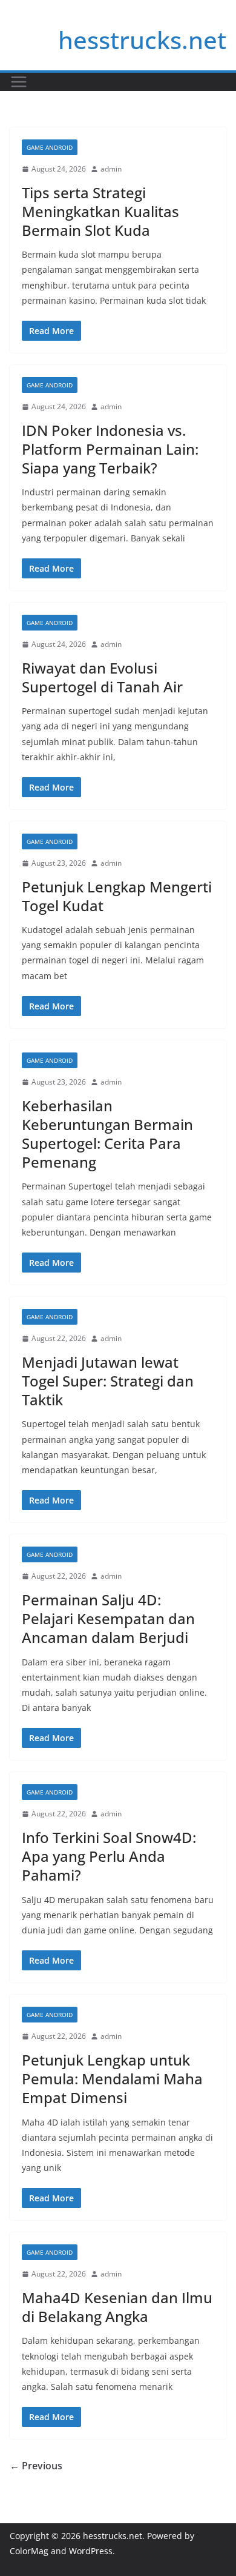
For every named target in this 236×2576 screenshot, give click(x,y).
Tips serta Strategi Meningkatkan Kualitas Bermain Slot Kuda (100, 211)
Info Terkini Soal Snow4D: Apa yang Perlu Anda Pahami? (109, 1856)
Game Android (50, 147)
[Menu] (19, 82)
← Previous (36, 2466)
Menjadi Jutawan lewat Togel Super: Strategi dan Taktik (108, 1381)
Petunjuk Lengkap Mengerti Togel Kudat (117, 896)
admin (111, 169)
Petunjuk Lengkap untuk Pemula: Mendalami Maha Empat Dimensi (112, 2079)
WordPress (91, 2551)
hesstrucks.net (142, 40)
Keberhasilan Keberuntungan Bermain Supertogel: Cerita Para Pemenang (107, 1134)
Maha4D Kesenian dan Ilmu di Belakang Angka (117, 2307)
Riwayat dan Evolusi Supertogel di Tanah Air (102, 677)
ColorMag (29, 2551)
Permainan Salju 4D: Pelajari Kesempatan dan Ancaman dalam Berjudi (108, 1618)
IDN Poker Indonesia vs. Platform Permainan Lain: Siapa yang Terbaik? (110, 449)
